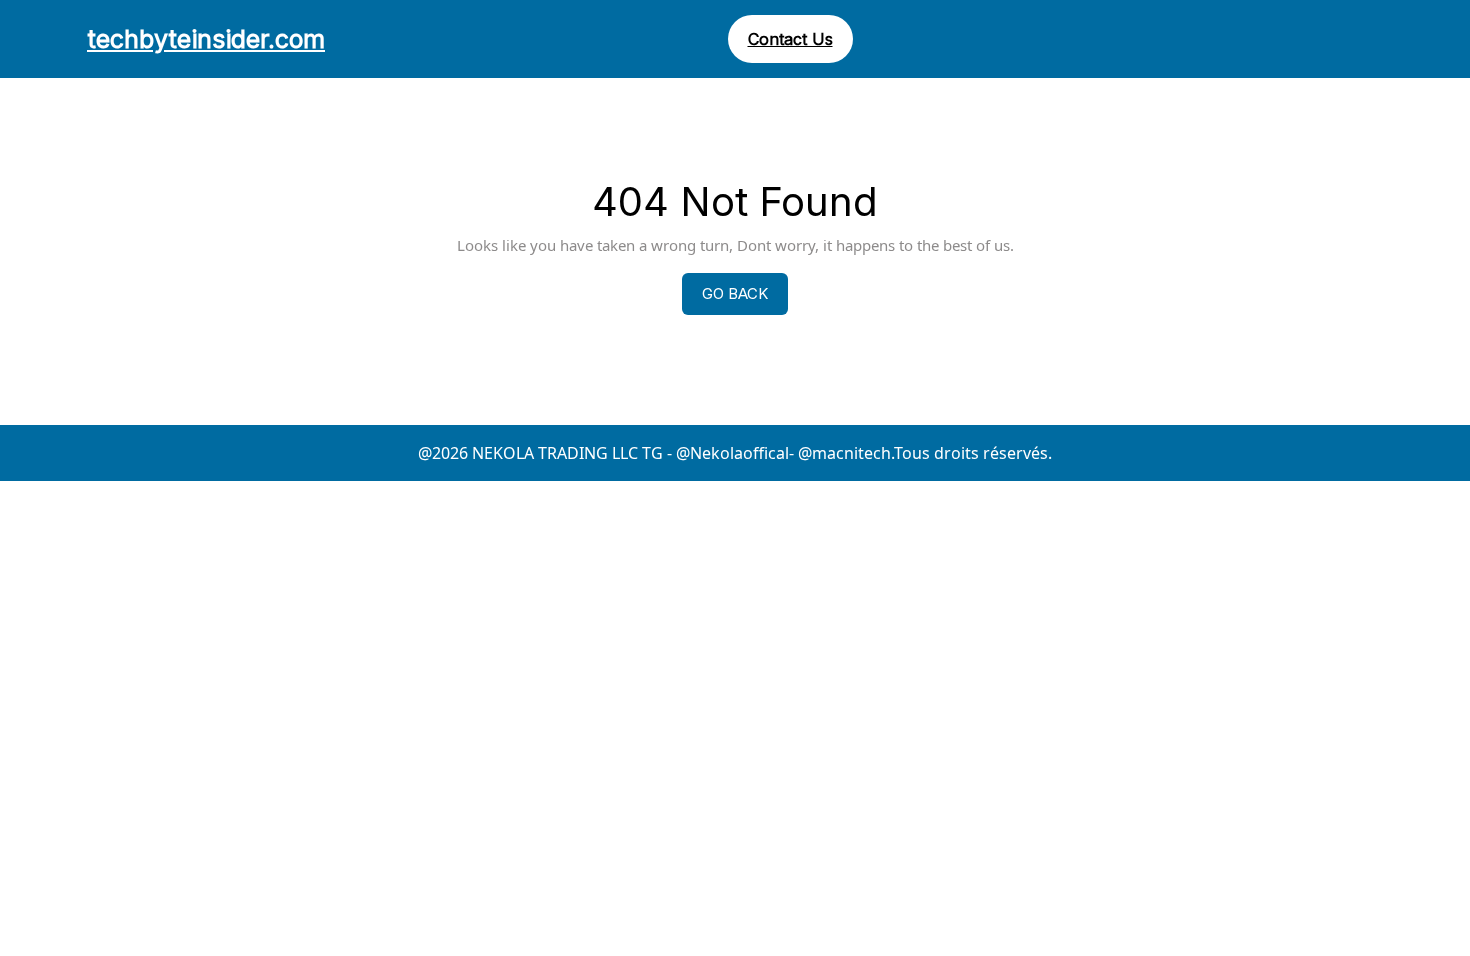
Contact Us (790, 39)
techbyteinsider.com (206, 39)
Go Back (745, 299)
